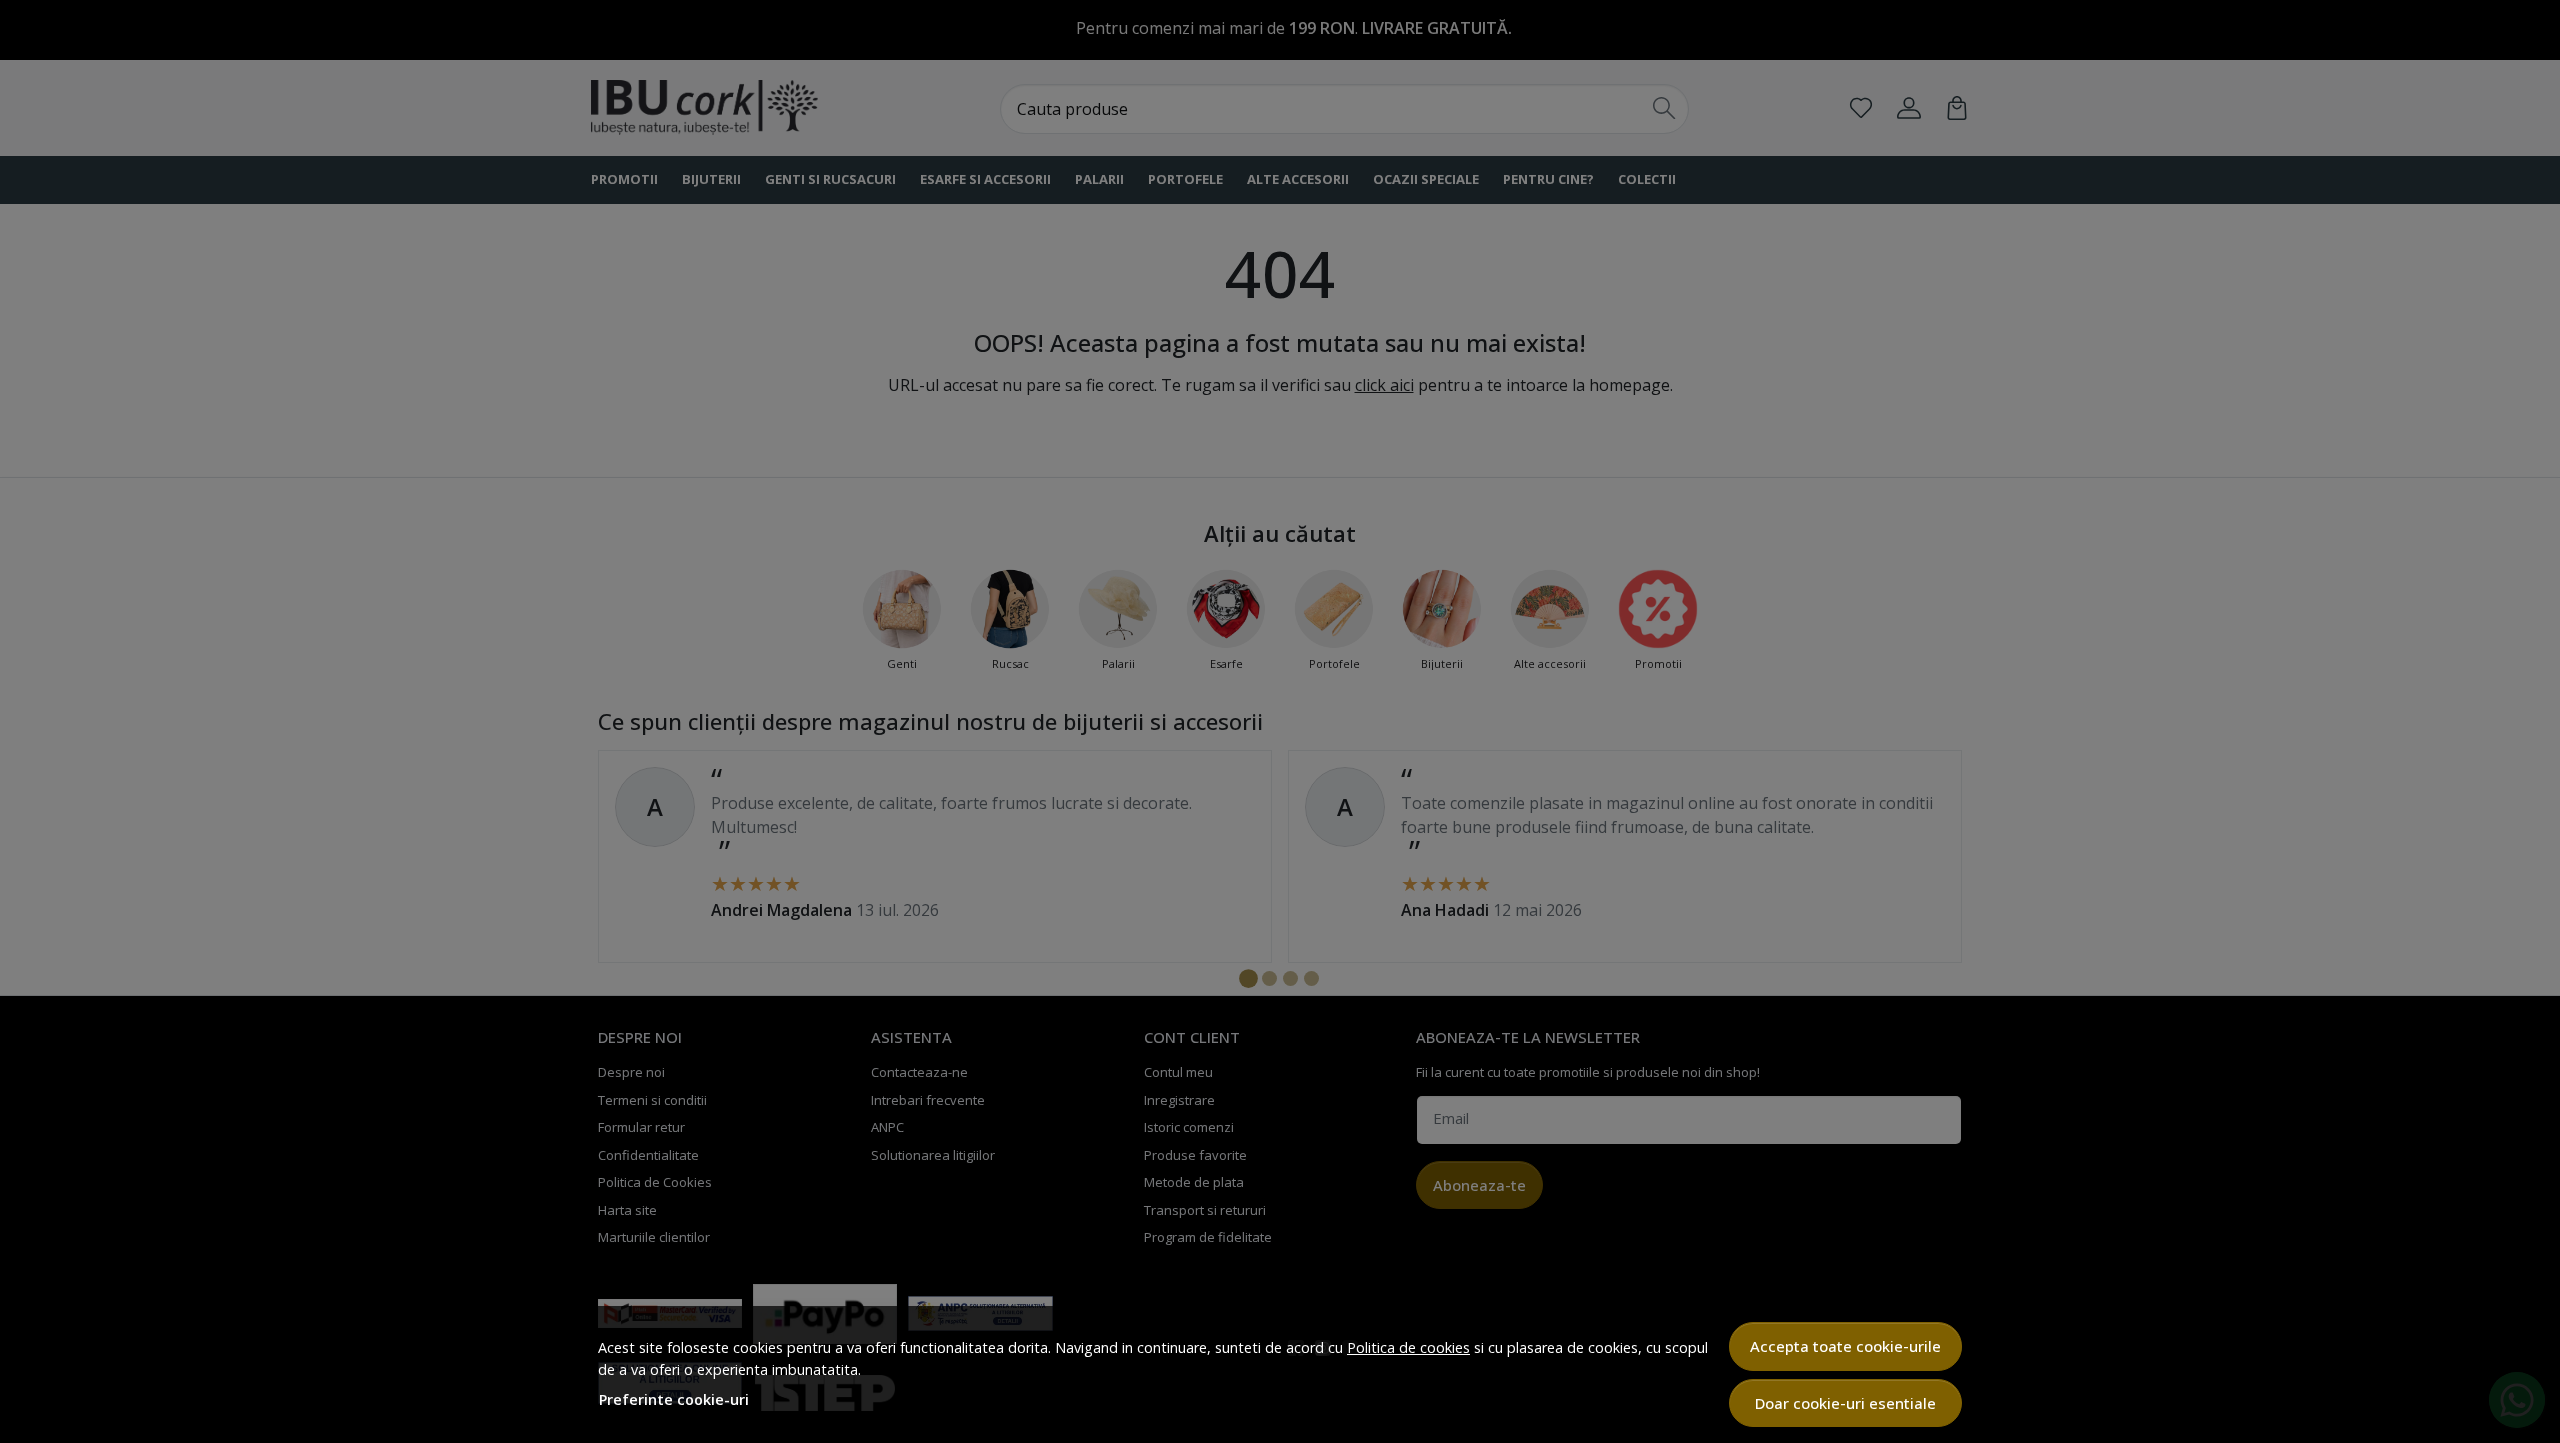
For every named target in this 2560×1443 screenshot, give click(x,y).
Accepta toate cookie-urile (1845, 1346)
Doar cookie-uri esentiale (1845, 1403)
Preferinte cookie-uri (674, 1399)
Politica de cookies (1408, 1347)
